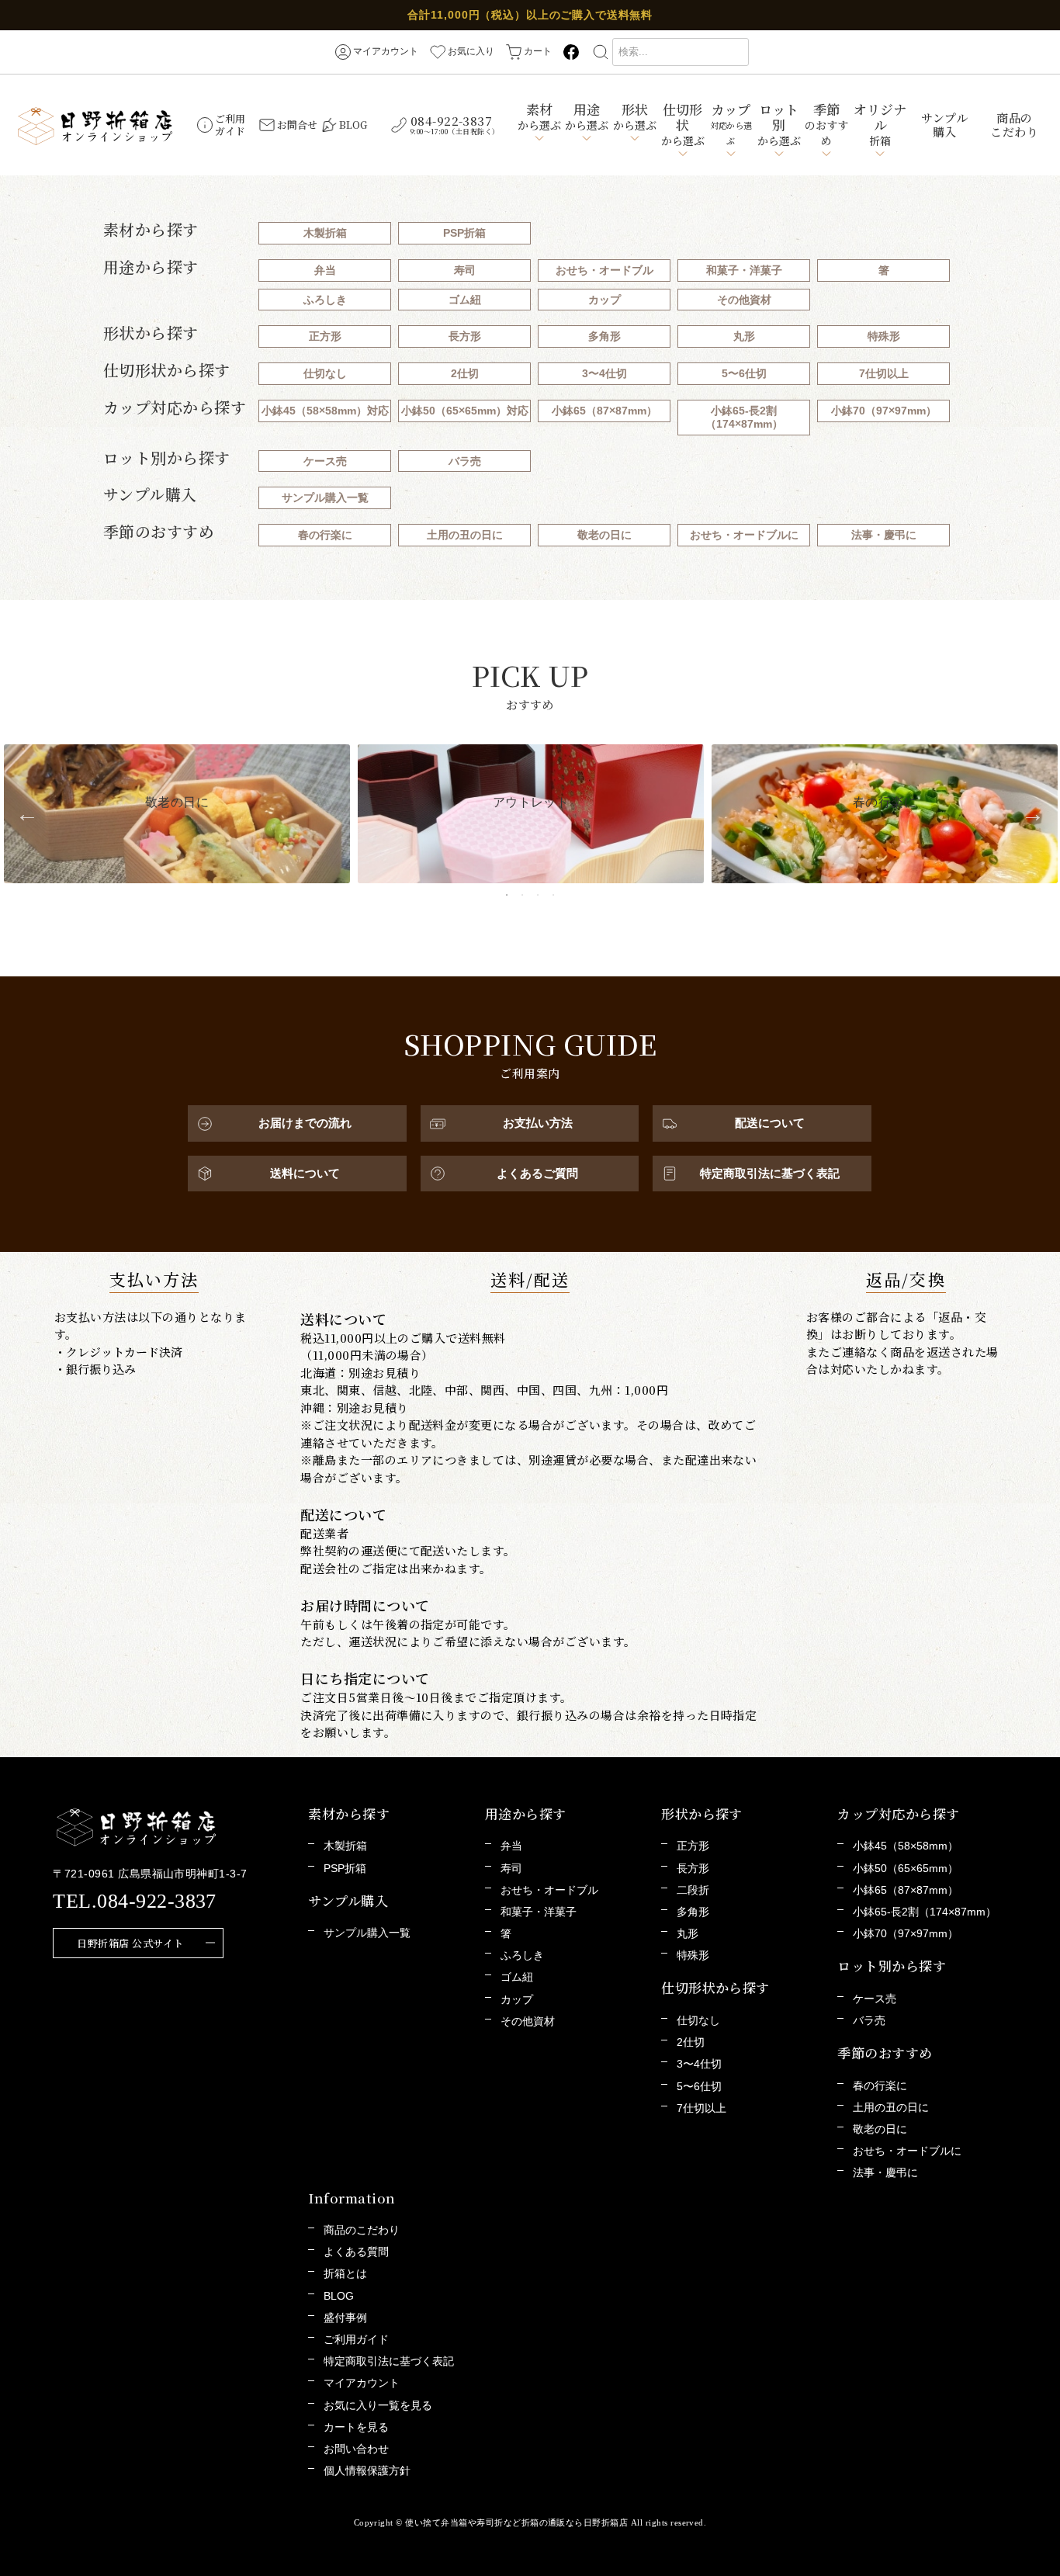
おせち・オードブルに (744, 535)
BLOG (339, 2296)
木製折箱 (325, 233)
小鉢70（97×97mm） (884, 411)
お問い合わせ (356, 2449)
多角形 (604, 336)
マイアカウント (362, 2383)
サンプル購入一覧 (325, 498)
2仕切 (465, 373)
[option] (177, 813)
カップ (604, 300)
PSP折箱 (464, 233)
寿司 (465, 270)
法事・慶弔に (884, 535)
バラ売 (465, 461)
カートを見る (356, 2427)
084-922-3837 (455, 125)
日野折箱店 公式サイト (130, 1943)
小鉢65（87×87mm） (604, 411)
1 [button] (507, 895)
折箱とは (345, 2273)
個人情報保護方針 (367, 2470)
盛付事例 (345, 2318)
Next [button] (1033, 814)
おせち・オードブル (604, 270)
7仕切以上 (884, 373)
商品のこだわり (1014, 125)
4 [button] (553, 895)
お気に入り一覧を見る (378, 2405)
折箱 (880, 124)
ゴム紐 (465, 300)
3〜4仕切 (604, 373)
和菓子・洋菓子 (744, 270)
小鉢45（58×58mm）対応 (325, 411)
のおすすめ (826, 124)
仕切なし (325, 373)
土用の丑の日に (465, 535)
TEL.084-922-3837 (135, 1901)
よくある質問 (356, 2252)
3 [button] (538, 895)
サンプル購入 (944, 125)
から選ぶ (539, 116)
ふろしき (325, 300)
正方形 (325, 336)
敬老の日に (604, 535)
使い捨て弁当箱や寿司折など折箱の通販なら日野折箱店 (516, 2522)
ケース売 (325, 461)
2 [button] (522, 895)
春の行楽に (325, 535)
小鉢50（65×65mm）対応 (465, 411)
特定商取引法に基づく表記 (389, 2361)
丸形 (744, 336)
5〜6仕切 (744, 373)
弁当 (325, 270)
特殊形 (884, 336)
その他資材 (744, 300)
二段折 (693, 1890)
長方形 (465, 336)
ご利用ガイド (356, 2339)
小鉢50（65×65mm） (906, 1868)
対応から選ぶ (731, 123)
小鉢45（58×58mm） (906, 1846)
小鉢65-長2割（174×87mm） (744, 417)
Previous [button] (27, 814)
